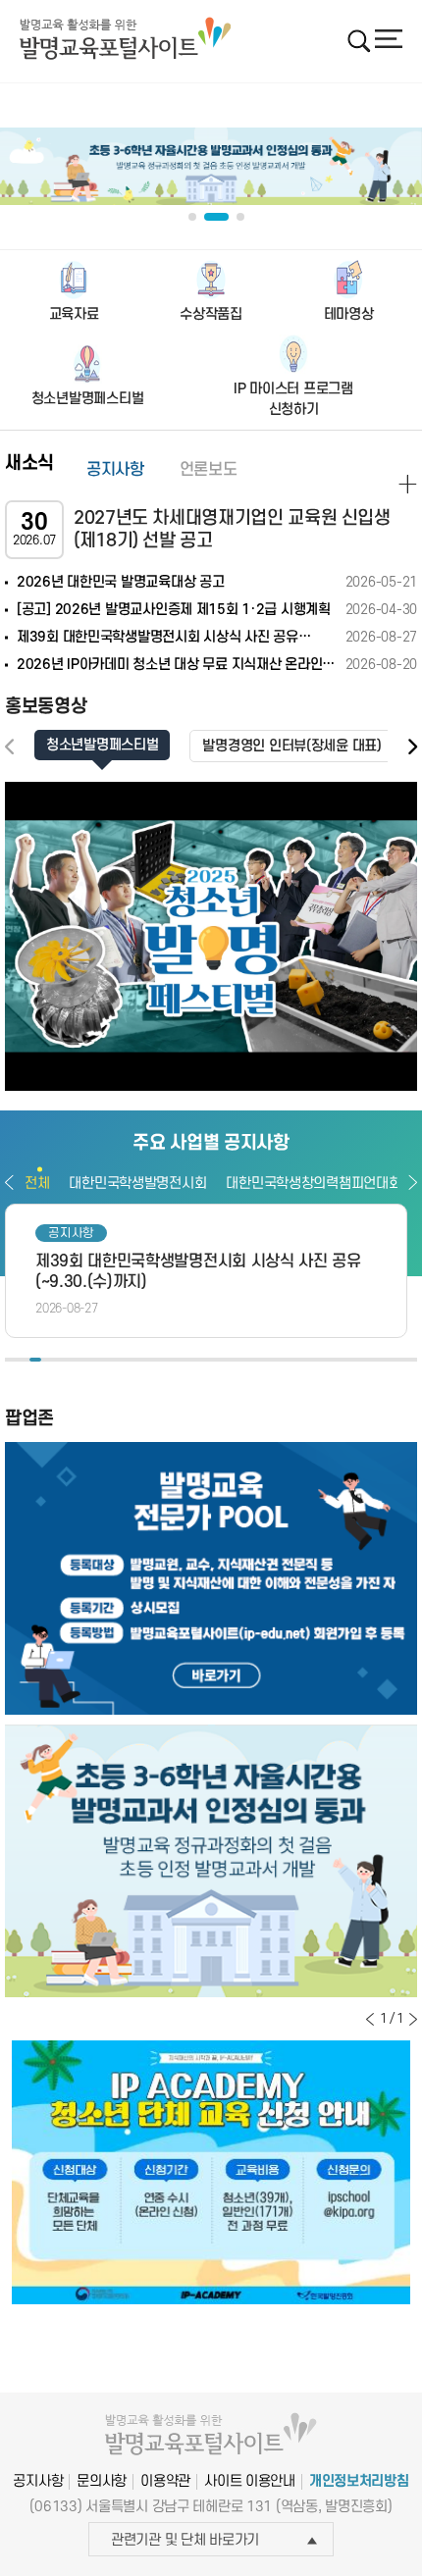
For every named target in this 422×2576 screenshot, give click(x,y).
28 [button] (339, 1360)
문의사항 (102, 2481)
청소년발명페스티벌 (87, 399)
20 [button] (241, 1360)
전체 (37, 1184)
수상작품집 (211, 314)
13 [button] (156, 1360)
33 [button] (398, 1360)
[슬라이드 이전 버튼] (370, 2019)
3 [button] (35, 1360)
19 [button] (229, 1360)
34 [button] (411, 1360)
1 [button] (11, 1360)
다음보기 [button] (413, 1182)
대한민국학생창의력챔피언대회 (313, 1184)
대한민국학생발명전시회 (137, 1184)
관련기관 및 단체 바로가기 (185, 2540)
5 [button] (59, 1360)
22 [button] (265, 1360)
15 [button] (181, 1360)
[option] (206, 1271)
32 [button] (387, 1360)
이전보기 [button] (9, 1182)
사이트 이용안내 (250, 2481)
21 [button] (253, 1360)
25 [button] (301, 1360)
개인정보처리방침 (359, 2481)
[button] (412, 747)
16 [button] (192, 1360)
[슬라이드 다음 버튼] (413, 2019)
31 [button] (375, 1360)
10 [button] (120, 1360)
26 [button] (314, 1360)
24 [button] (290, 1360)
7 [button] (83, 1360)
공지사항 (115, 470)
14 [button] (169, 1360)
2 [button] (23, 1360)
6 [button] (72, 1360)
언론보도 (209, 470)
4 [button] (47, 1360)
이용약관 (165, 2481)
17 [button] (205, 1360)
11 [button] (132, 1360)
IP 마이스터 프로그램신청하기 (293, 399)
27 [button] (326, 1360)
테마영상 (349, 314)
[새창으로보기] (211, 936)
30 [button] (362, 1360)
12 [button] (144, 1360)
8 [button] (95, 1360)
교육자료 (74, 314)
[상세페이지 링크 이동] (408, 484)
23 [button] (278, 1360)
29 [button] (350, 1360)
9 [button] (108, 1360)
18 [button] (217, 1360)
